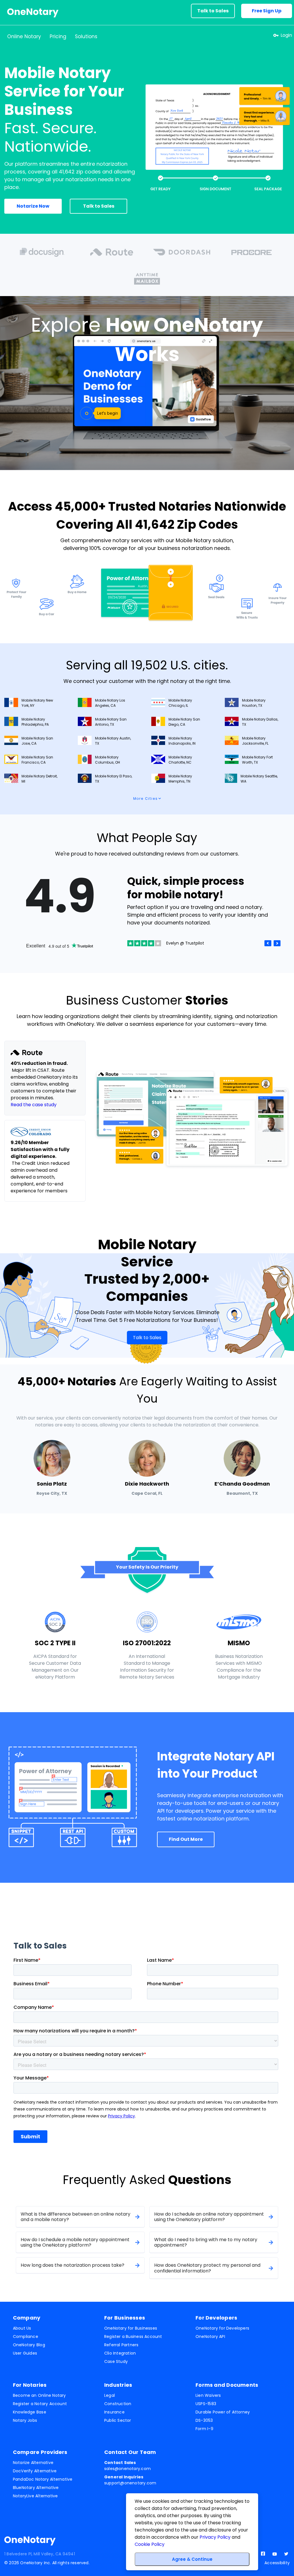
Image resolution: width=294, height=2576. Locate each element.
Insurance (114, 2412)
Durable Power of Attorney (223, 2412)
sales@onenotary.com (127, 2466)
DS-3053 (204, 2420)
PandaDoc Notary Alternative (43, 2479)
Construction (118, 2404)
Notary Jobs (25, 2420)
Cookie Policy (150, 2544)
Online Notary (24, 36)
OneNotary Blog (29, 2345)
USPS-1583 (206, 2404)
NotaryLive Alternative (35, 2496)
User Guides (25, 2353)
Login (286, 35)
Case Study (116, 2361)
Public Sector (118, 2420)
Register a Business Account (133, 2336)
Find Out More (186, 1839)
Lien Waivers (208, 2395)
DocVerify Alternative (35, 2471)
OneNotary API (210, 2336)
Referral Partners (121, 2345)
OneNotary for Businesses (131, 2328)
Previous (268, 943)
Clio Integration (120, 2353)
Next (277, 943)
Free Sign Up (267, 11)
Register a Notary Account (40, 2404)
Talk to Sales (213, 11)
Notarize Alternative (33, 2463)
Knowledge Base (30, 2412)
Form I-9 (204, 2429)
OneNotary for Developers (222, 2328)
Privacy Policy (215, 2537)
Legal (110, 2395)
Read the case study (34, 1105)
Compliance (26, 2336)
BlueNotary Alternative (36, 2488)
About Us (22, 2328)
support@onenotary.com (130, 2480)
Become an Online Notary (39, 2395)
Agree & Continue (192, 2559)
